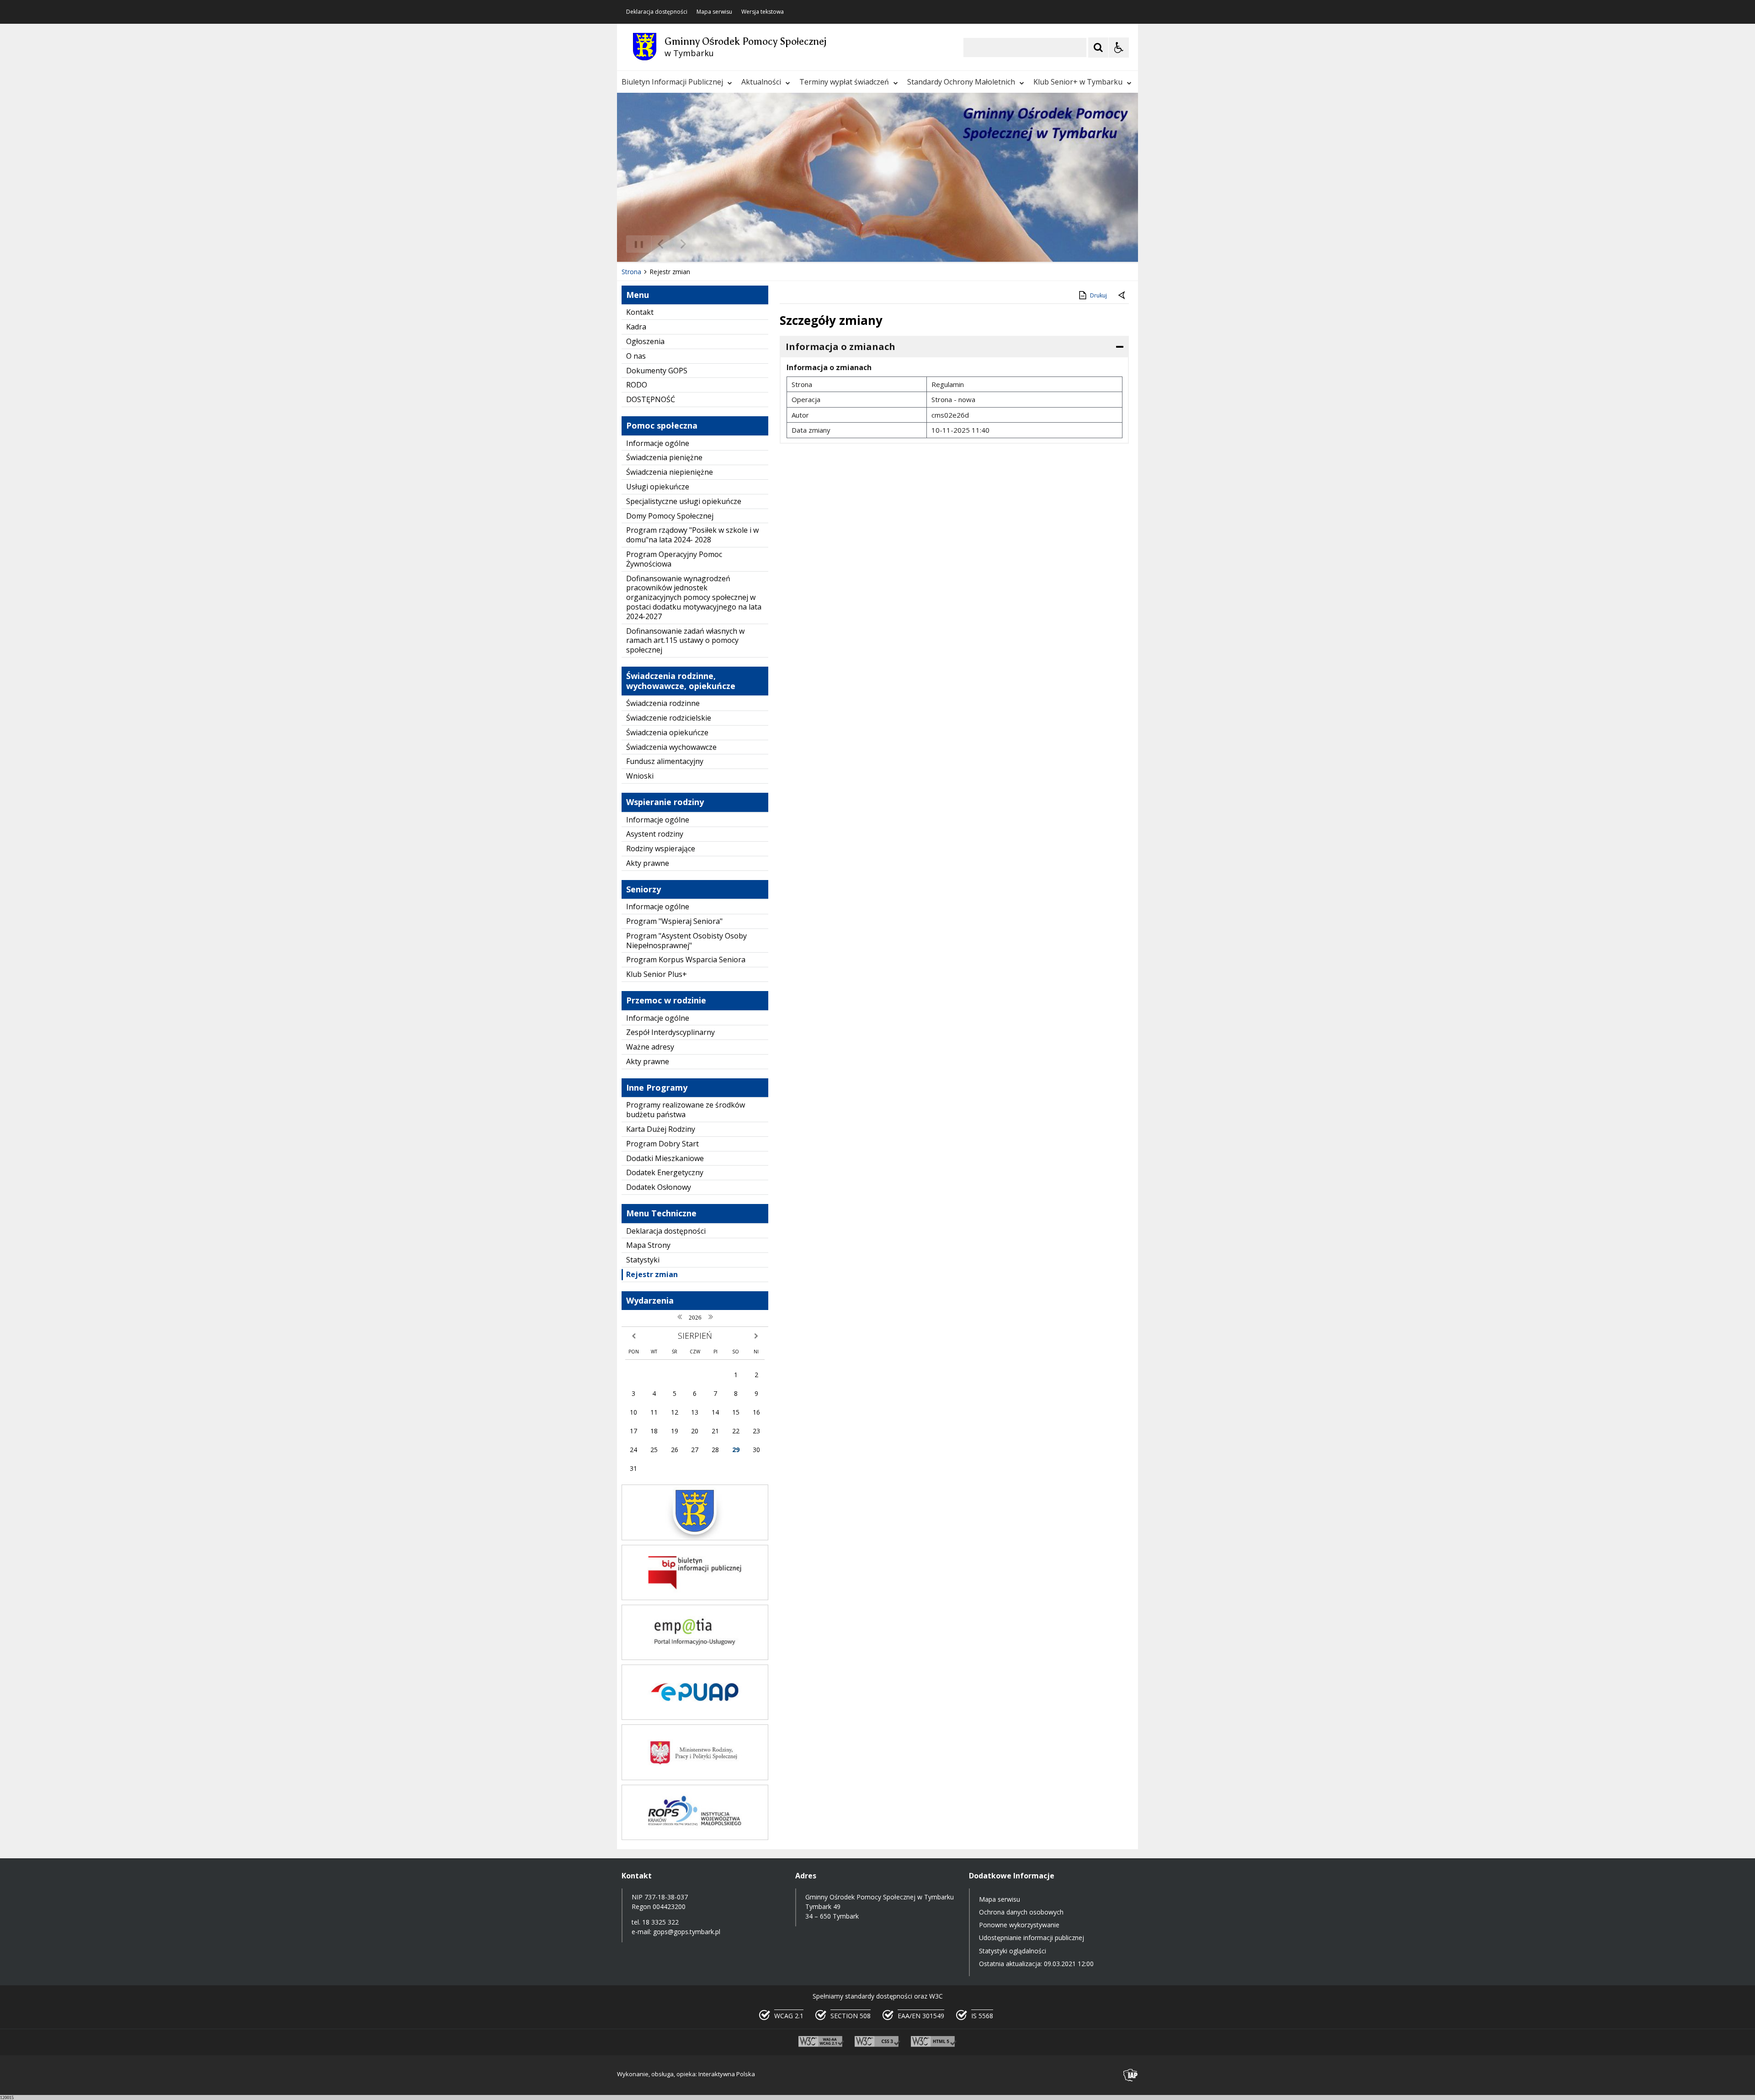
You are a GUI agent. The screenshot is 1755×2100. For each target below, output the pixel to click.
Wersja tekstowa (763, 12)
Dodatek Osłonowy (659, 1187)
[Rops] (695, 1837)
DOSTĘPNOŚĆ (651, 399)
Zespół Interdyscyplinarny (670, 1032)
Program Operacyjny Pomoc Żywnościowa (674, 559)
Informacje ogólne (658, 443)
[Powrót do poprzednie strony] (1122, 296)
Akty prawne (648, 863)
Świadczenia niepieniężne (670, 472)
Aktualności (761, 82)
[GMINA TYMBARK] (695, 1538)
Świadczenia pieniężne (664, 457)
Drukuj (1098, 295)
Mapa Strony (648, 1245)
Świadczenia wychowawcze (671, 747)
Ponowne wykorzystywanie (1019, 1925)
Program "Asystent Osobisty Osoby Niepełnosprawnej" (686, 941)
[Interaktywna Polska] (1131, 2075)
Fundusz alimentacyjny (665, 761)
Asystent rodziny (655, 834)
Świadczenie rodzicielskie (669, 718)
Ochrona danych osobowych (1021, 1912)
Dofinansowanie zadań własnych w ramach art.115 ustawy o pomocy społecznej (685, 641)
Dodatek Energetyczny (665, 1172)
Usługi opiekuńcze (658, 487)
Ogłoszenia (645, 341)
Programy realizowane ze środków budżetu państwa (686, 1110)
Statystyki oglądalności (1013, 1951)
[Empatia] (695, 1657)
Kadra (636, 327)
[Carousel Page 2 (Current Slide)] (715, 244)
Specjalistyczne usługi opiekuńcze (684, 501)
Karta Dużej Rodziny (661, 1129)
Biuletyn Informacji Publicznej (672, 82)
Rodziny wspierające (661, 848)
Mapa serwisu (714, 12)
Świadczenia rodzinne (663, 703)
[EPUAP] (695, 1717)
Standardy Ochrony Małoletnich (961, 82)
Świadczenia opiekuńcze (667, 732)
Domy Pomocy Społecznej (670, 516)
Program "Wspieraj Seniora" (674, 921)
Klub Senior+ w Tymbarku (1078, 82)
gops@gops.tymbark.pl (687, 1932)
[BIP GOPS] (695, 1598)
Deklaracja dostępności (657, 12)
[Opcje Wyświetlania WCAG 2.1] (1119, 48)
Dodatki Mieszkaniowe (665, 1158)
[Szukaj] (1098, 48)
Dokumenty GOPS (657, 371)
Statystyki (643, 1260)
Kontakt (640, 312)
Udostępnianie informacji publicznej (1032, 1938)
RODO (637, 385)
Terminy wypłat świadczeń (844, 82)
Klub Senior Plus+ (657, 974)
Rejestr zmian (652, 1274)
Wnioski (640, 776)
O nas (636, 356)
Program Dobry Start (662, 1144)
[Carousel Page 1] (706, 244)
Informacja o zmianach (840, 347)
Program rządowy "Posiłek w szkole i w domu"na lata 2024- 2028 (692, 535)
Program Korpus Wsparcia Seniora (686, 960)
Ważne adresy (650, 1047)
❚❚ (636, 244)
